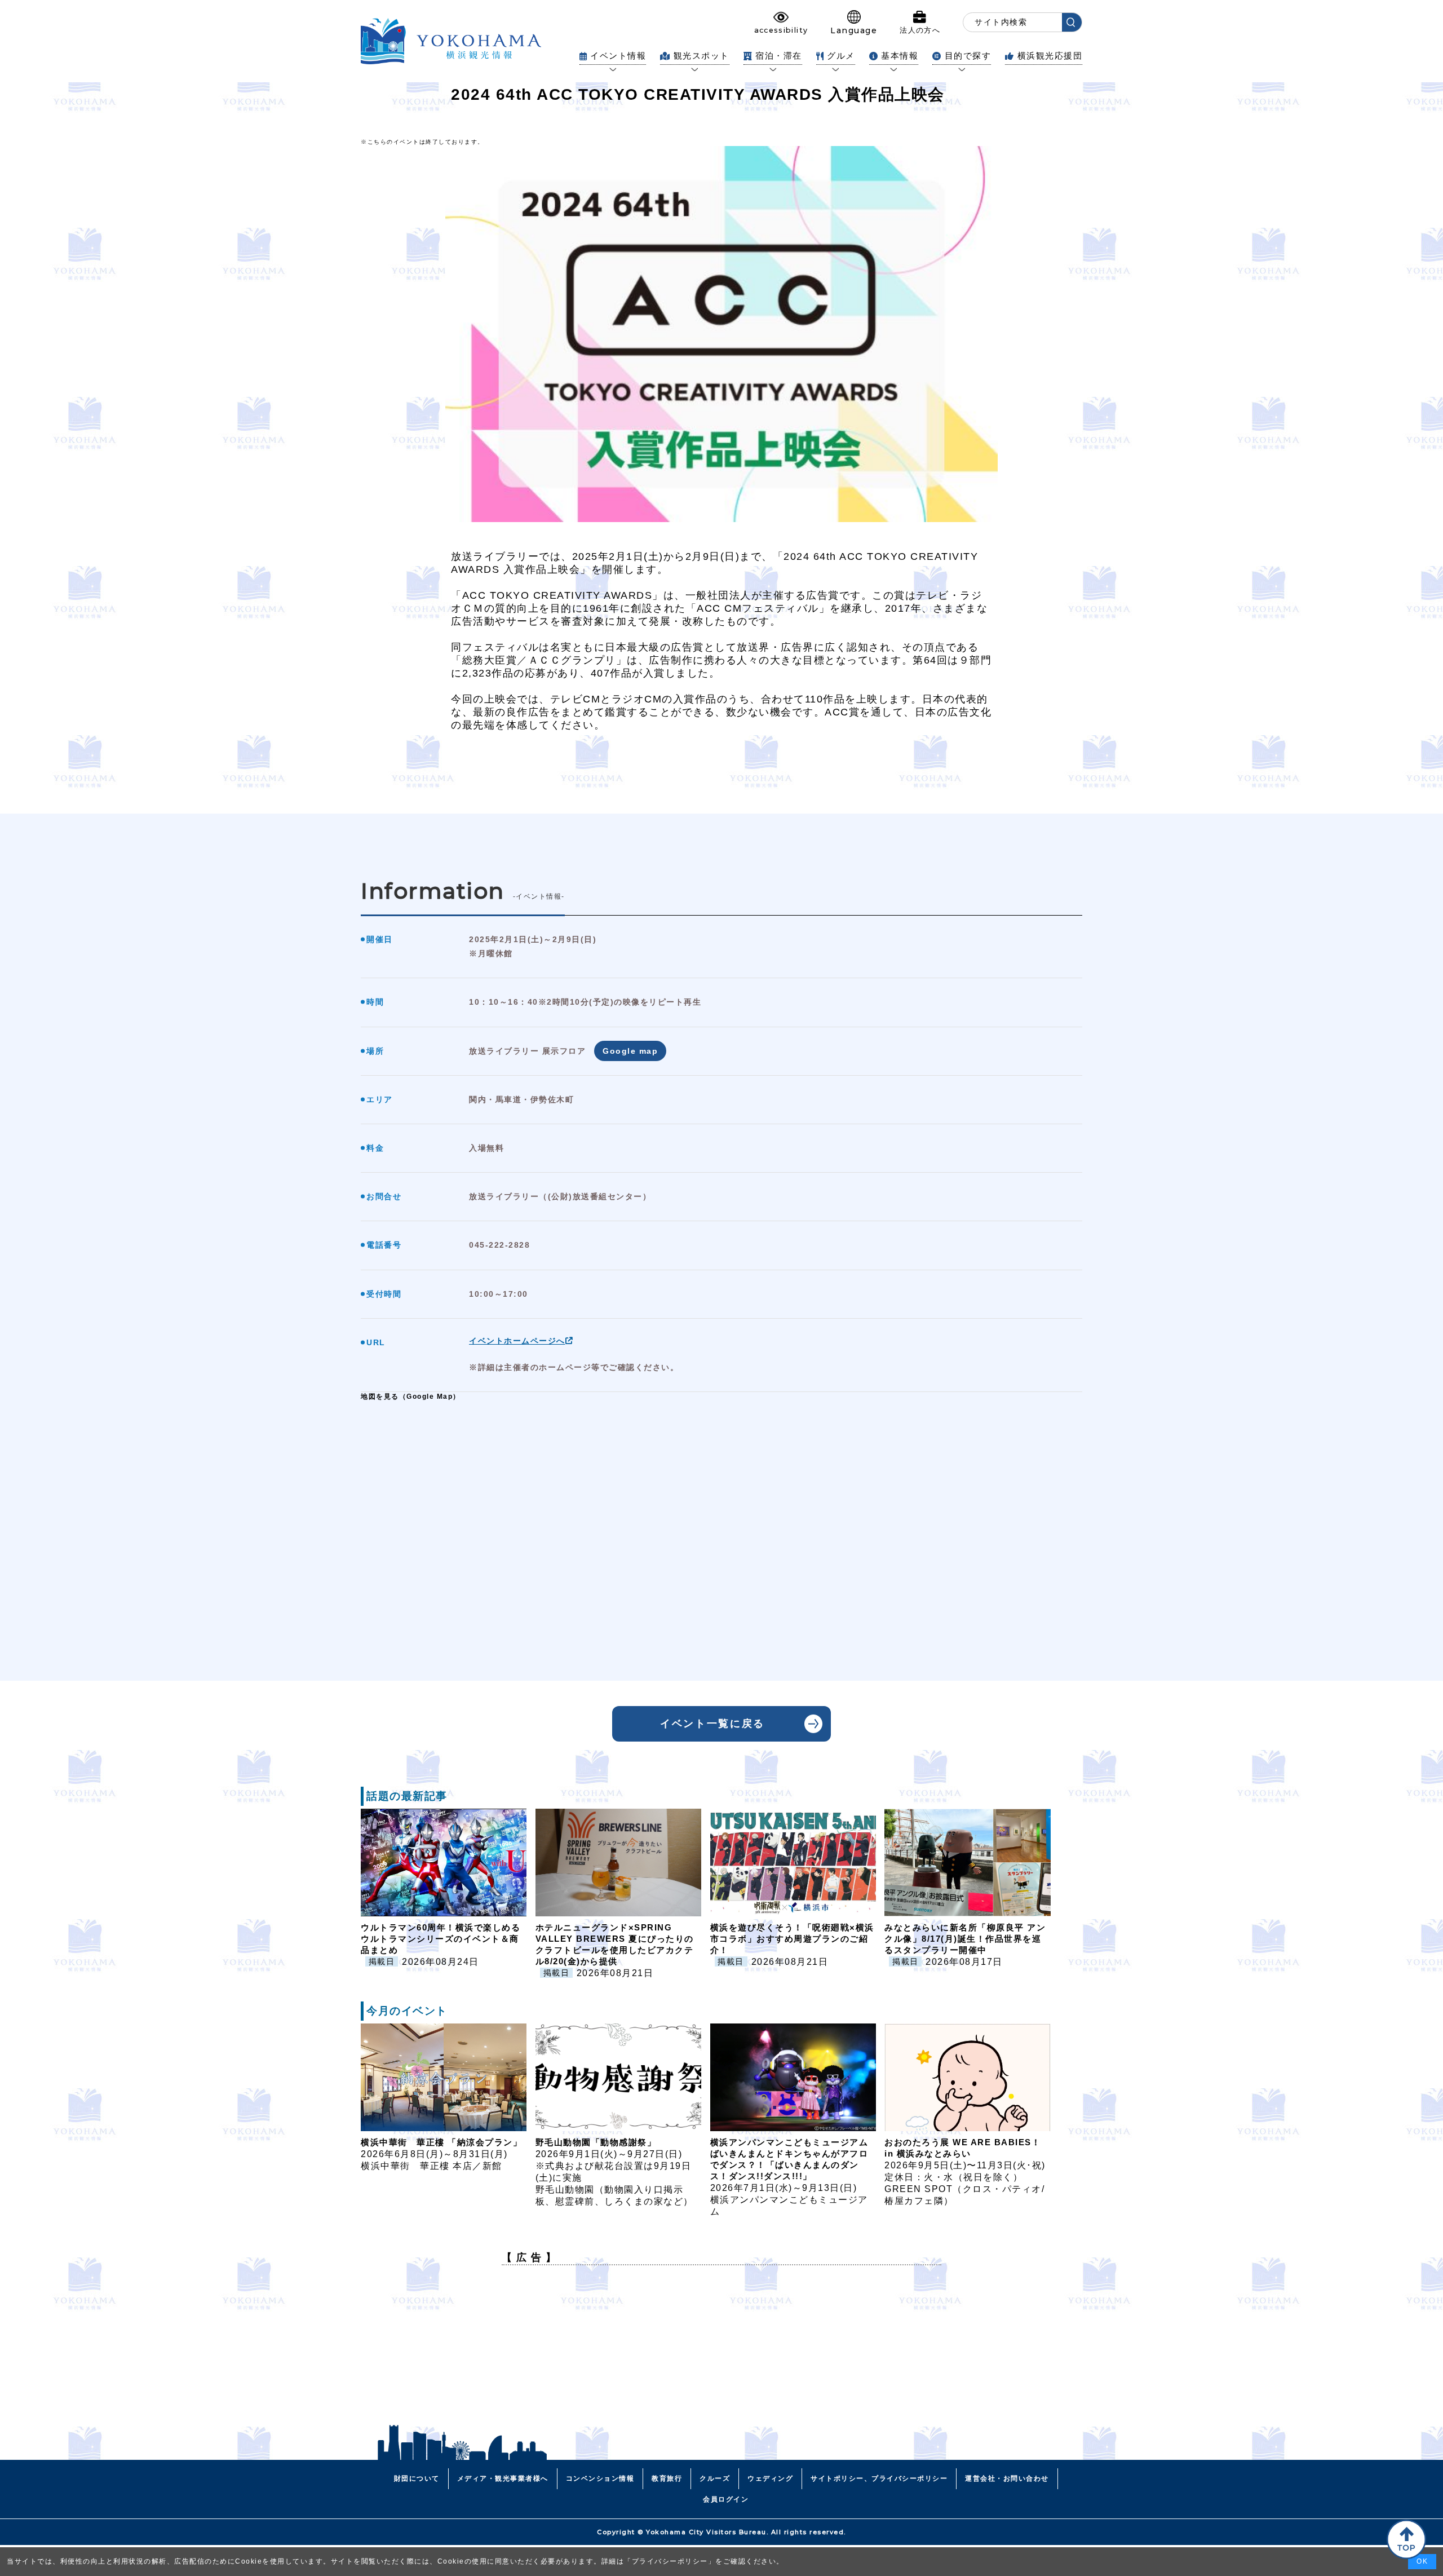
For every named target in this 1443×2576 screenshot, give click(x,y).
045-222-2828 (499, 1245)
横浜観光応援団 (1050, 56)
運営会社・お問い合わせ (1007, 2478)
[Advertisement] (721, 2353)
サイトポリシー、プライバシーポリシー (879, 2478)
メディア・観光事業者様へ (503, 2478)
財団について (417, 2478)
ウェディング (770, 2478)
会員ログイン (726, 2499)
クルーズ (715, 2478)
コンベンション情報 (600, 2478)
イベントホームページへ (517, 1341)
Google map (630, 1051)
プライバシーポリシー (670, 2561)
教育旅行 (667, 2478)
